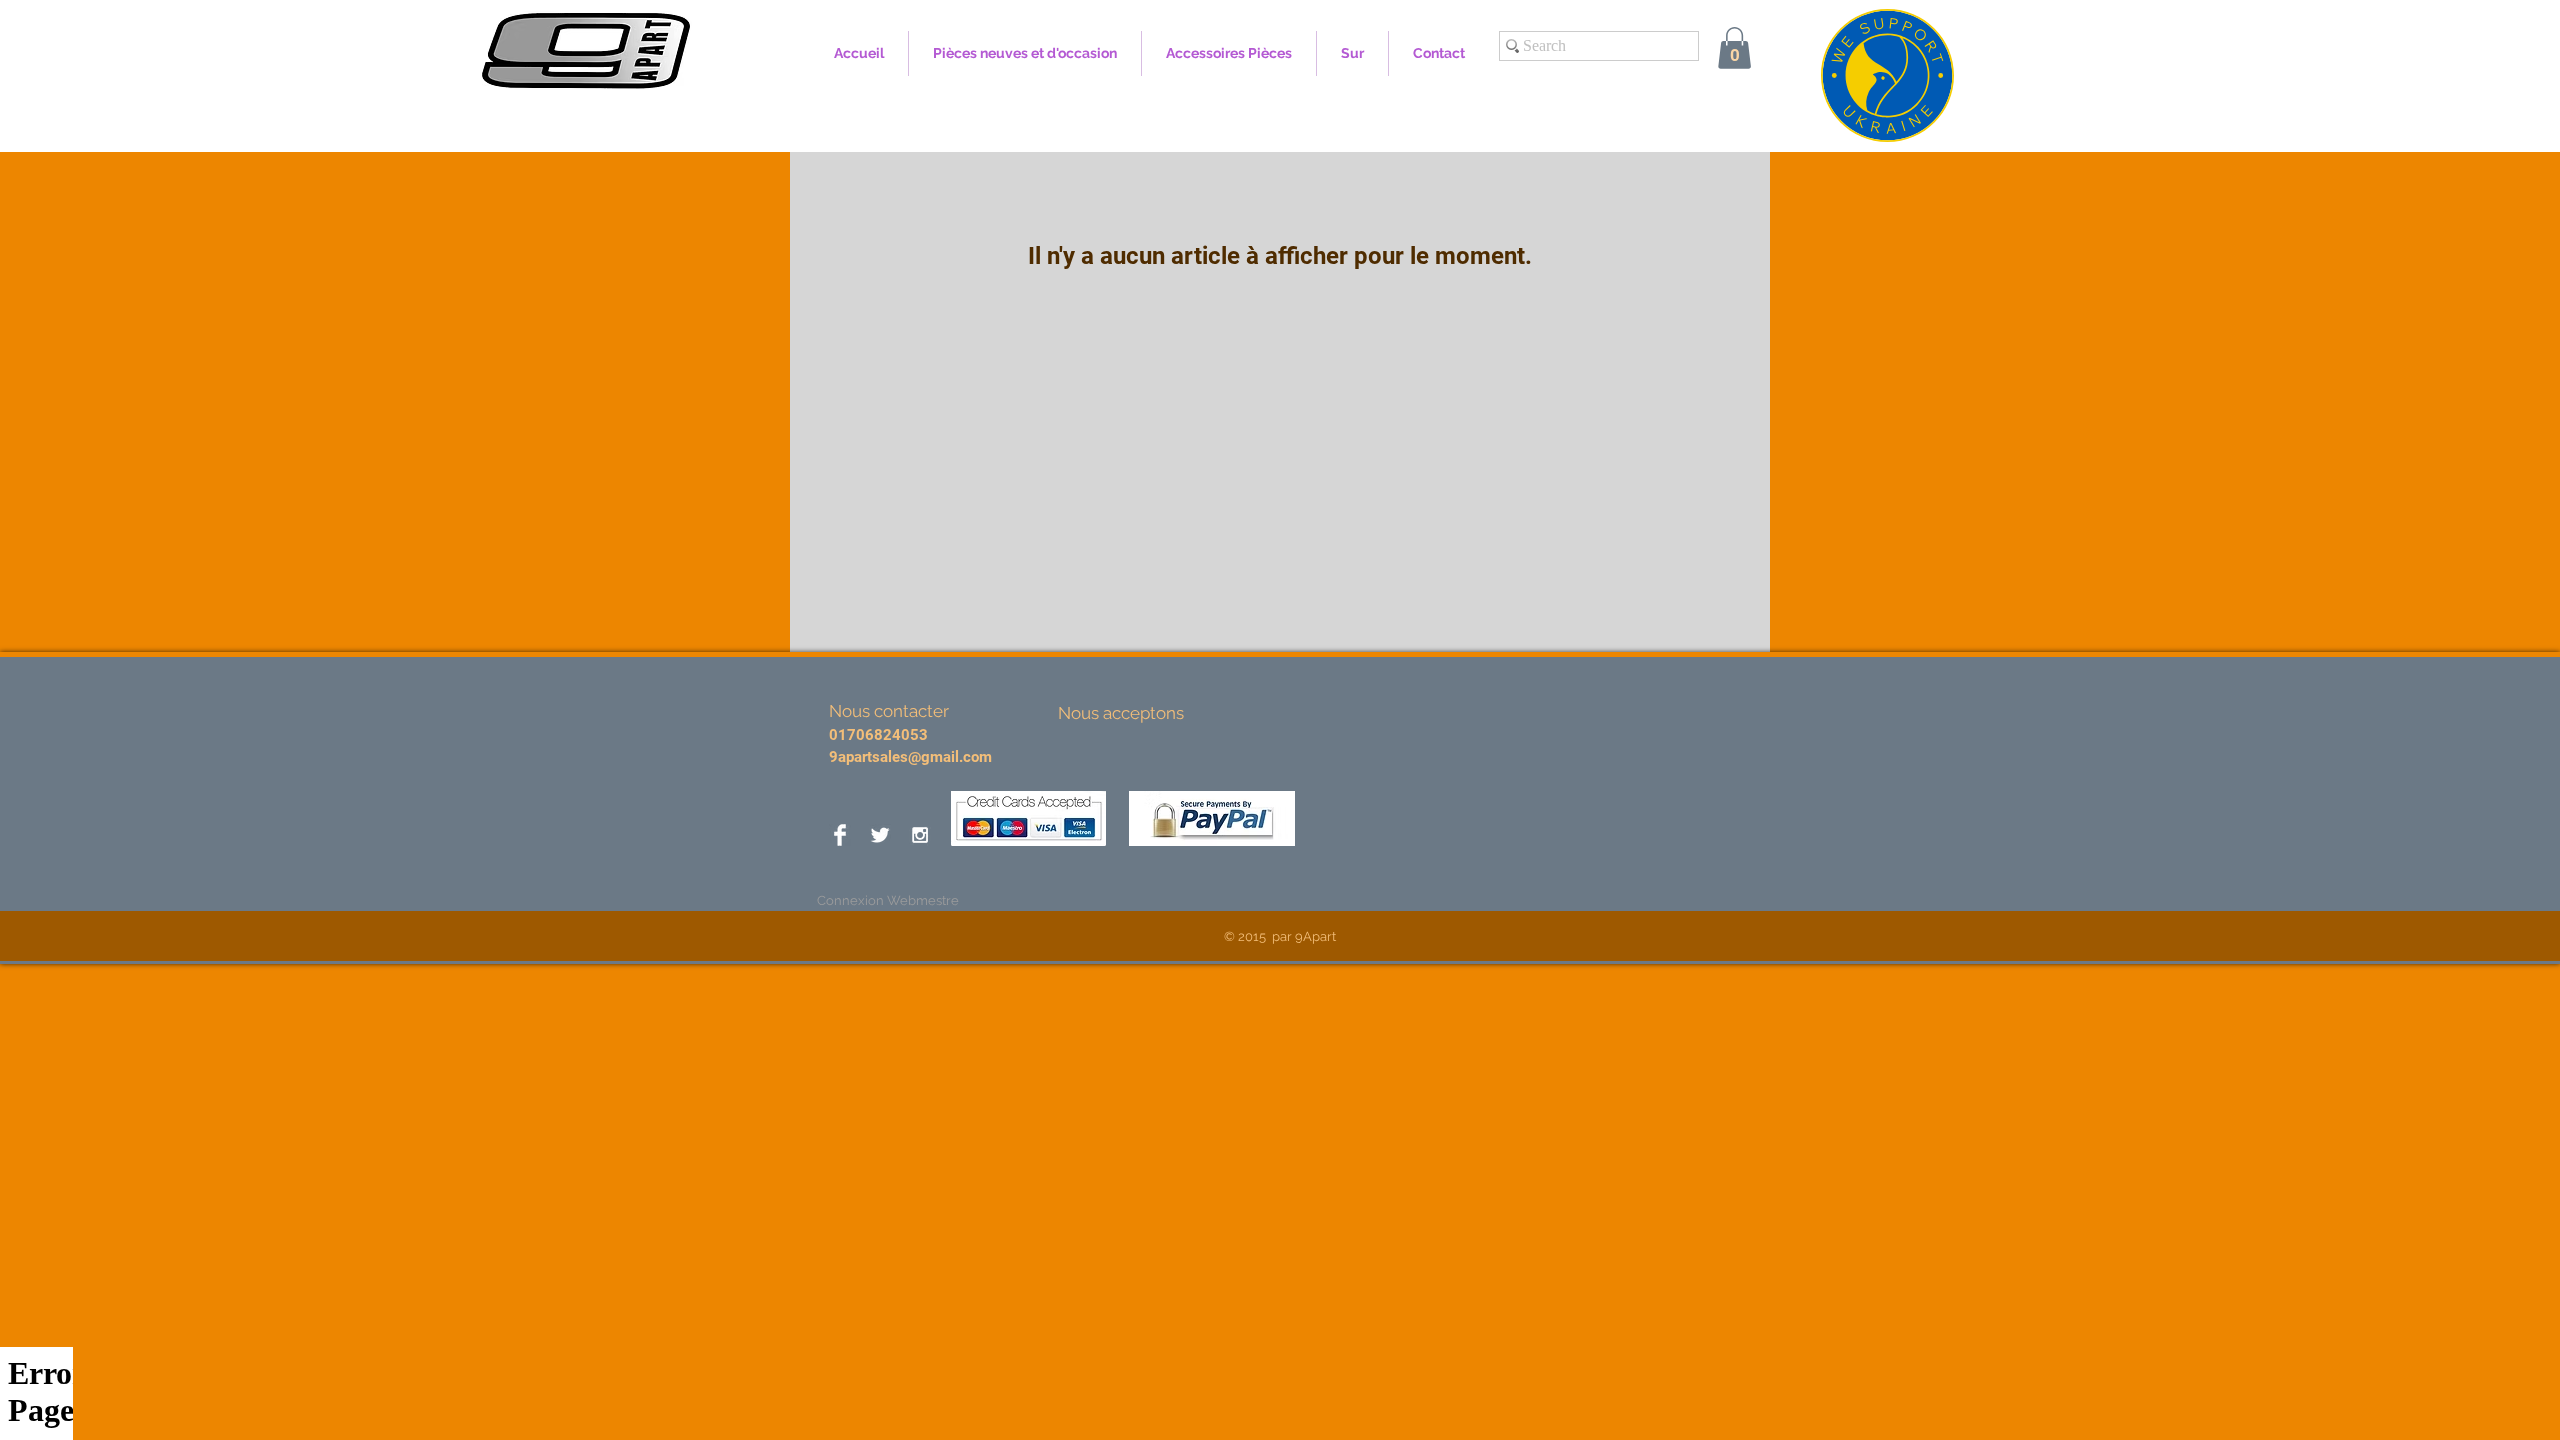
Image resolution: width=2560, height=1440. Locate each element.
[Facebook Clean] (840, 835)
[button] (1734, 48)
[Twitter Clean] (880, 835)
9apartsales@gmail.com (910, 757)
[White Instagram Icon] (920, 835)
